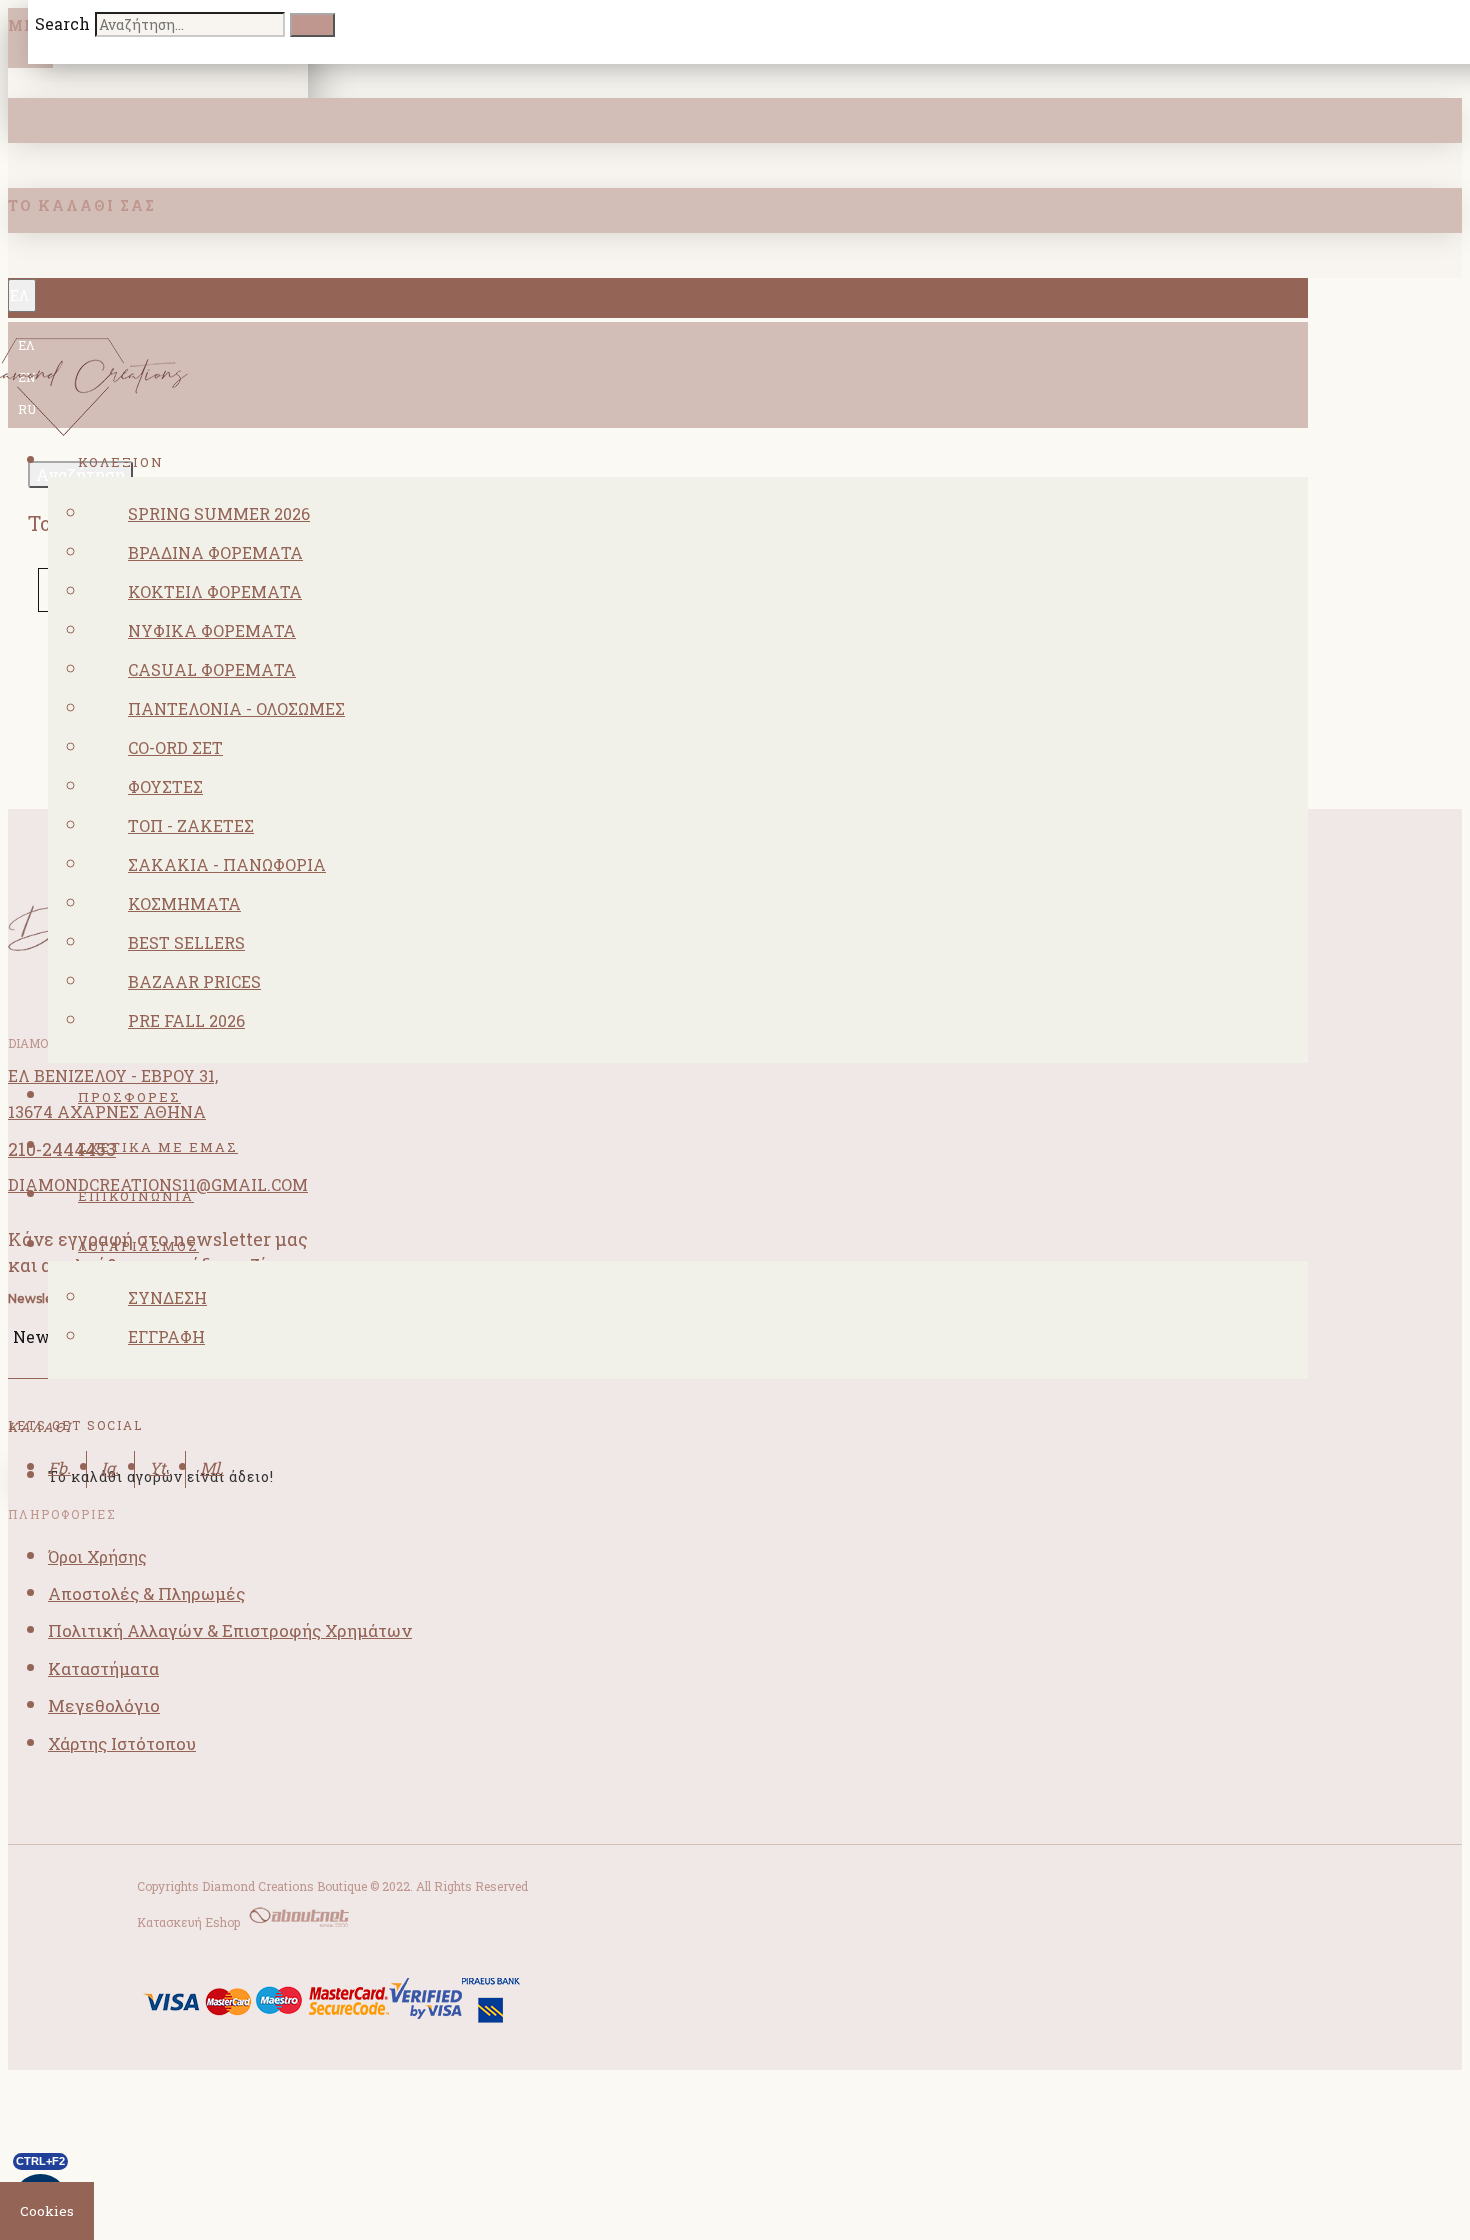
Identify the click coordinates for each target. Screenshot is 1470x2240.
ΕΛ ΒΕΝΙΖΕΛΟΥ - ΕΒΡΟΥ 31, (113, 1075)
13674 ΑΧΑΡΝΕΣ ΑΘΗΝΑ (107, 1111)
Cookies (47, 2211)
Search (62, 23)
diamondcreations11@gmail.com (158, 1184)
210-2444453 (62, 1149)
